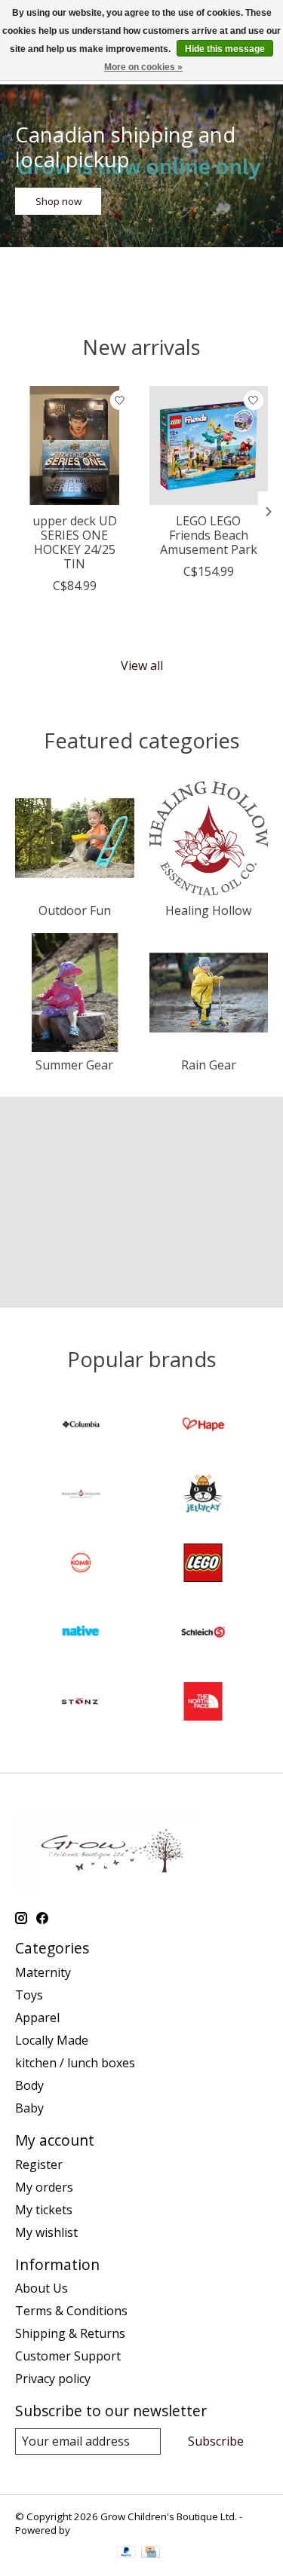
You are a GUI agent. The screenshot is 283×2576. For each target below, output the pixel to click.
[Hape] (203, 1426)
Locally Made (52, 2040)
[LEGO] (203, 1565)
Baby (29, 2108)
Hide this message (225, 49)
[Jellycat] (203, 1495)
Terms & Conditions (71, 2311)
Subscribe (216, 2441)
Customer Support (68, 2356)
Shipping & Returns (70, 2333)
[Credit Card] (151, 2553)
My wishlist (46, 2232)
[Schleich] (203, 1634)
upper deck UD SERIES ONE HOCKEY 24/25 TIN (75, 542)
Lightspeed (98, 2530)
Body (29, 2085)
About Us (42, 2288)
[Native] (81, 1634)
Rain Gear (209, 1065)
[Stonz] (81, 1703)
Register (39, 2165)
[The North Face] (203, 1703)
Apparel (37, 2018)
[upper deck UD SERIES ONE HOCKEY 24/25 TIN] (75, 445)
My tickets (44, 2210)
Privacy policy (53, 2379)
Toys (29, 1995)
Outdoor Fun (75, 910)
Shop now (58, 201)
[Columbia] (81, 1426)
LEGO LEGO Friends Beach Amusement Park (209, 534)
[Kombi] (81, 1565)
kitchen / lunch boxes (75, 2063)
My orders (44, 2187)
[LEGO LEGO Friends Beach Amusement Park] (209, 445)
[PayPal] (127, 2553)
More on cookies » (143, 67)
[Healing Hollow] (81, 1495)
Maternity (43, 1972)
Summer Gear (74, 1065)
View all (142, 665)
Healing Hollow (208, 910)
